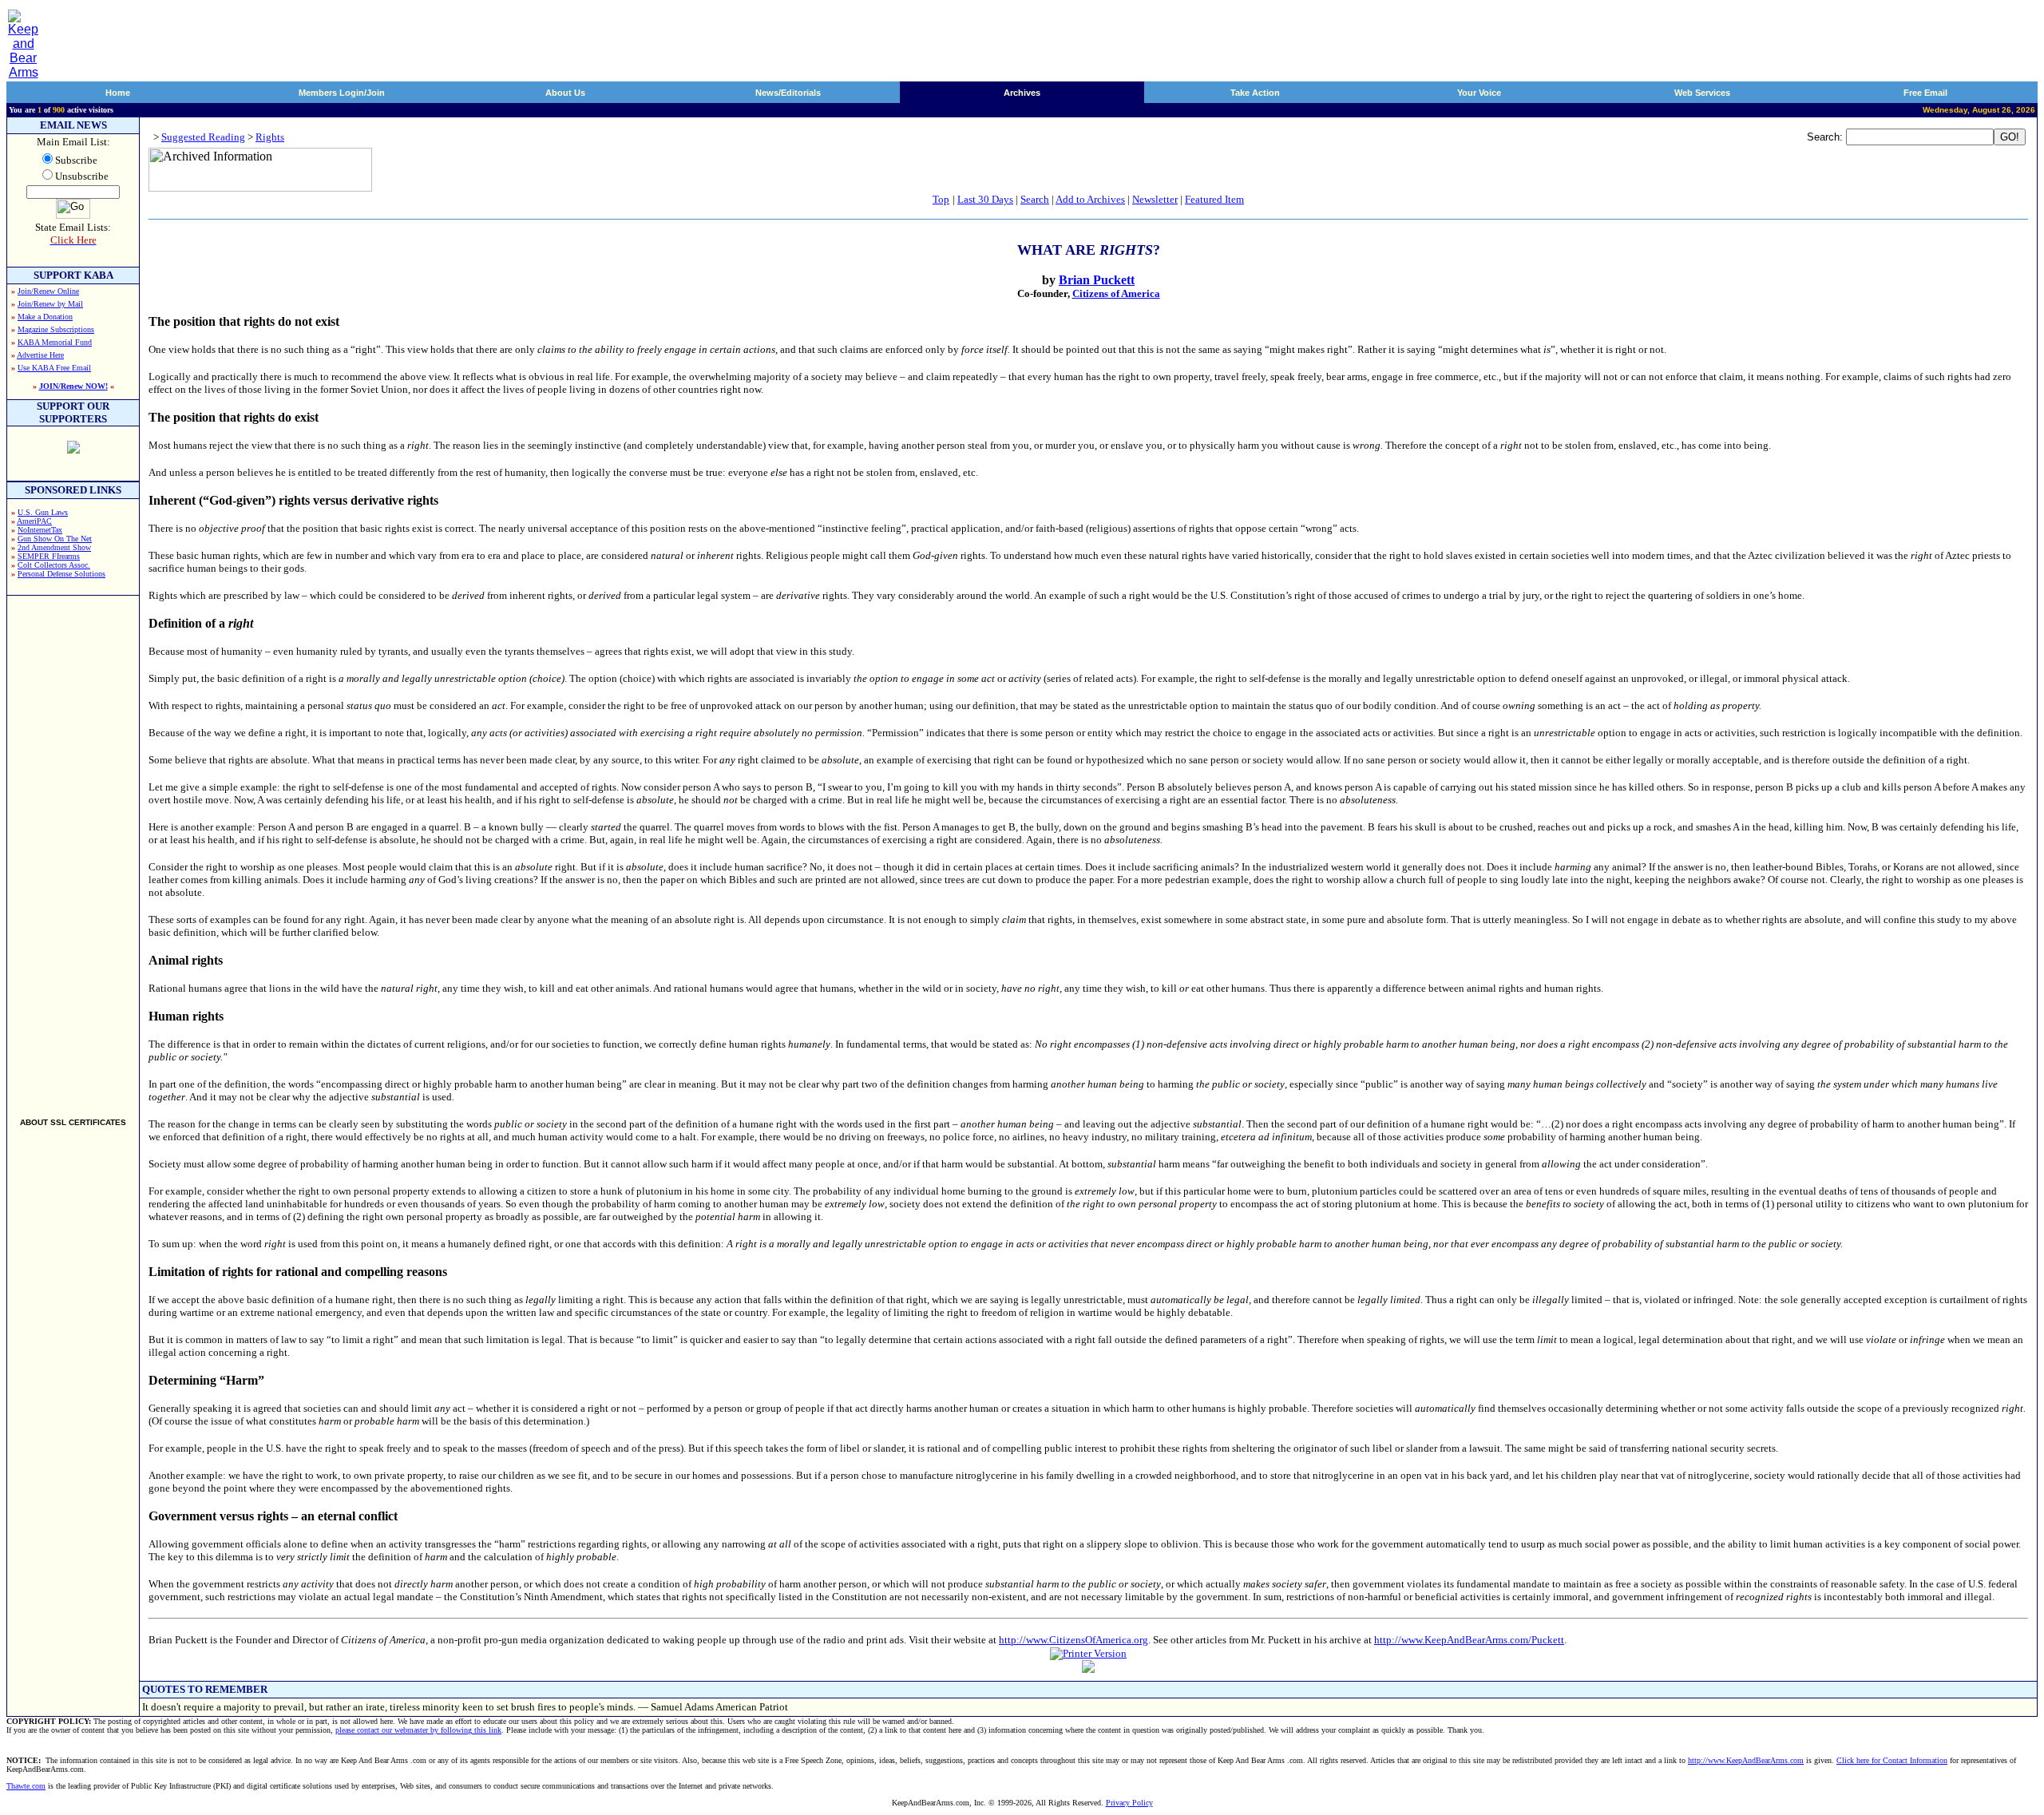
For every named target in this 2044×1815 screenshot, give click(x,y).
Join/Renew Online (48, 291)
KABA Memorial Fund (55, 342)
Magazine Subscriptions (56, 329)
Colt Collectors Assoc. (54, 565)
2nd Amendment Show (54, 547)
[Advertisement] (73, 850)
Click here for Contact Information (1892, 1760)
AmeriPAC (34, 521)
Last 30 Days (985, 199)
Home (118, 93)
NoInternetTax (40, 530)
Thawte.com (26, 1786)
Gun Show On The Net (55, 539)
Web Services (1702, 93)
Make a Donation (45, 317)
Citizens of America (1116, 293)
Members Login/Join (342, 93)
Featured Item (1214, 199)
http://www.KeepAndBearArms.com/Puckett (1469, 1640)
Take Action (1255, 93)
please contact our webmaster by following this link (418, 1730)
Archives (1022, 93)
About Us (565, 93)
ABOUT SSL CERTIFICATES (73, 1122)
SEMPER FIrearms (49, 556)
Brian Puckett (1097, 280)
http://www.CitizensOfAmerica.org (1073, 1640)
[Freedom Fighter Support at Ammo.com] (73, 449)
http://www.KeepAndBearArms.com (1746, 1760)
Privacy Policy (1129, 1803)
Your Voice (1479, 93)
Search (1035, 199)
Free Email (1925, 93)
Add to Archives (1090, 199)
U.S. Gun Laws (43, 512)
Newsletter (1155, 199)
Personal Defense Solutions (61, 574)
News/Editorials (788, 93)
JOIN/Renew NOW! (73, 386)
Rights (270, 137)
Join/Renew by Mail (50, 304)
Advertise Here (40, 355)
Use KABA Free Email (54, 368)
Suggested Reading (203, 137)
